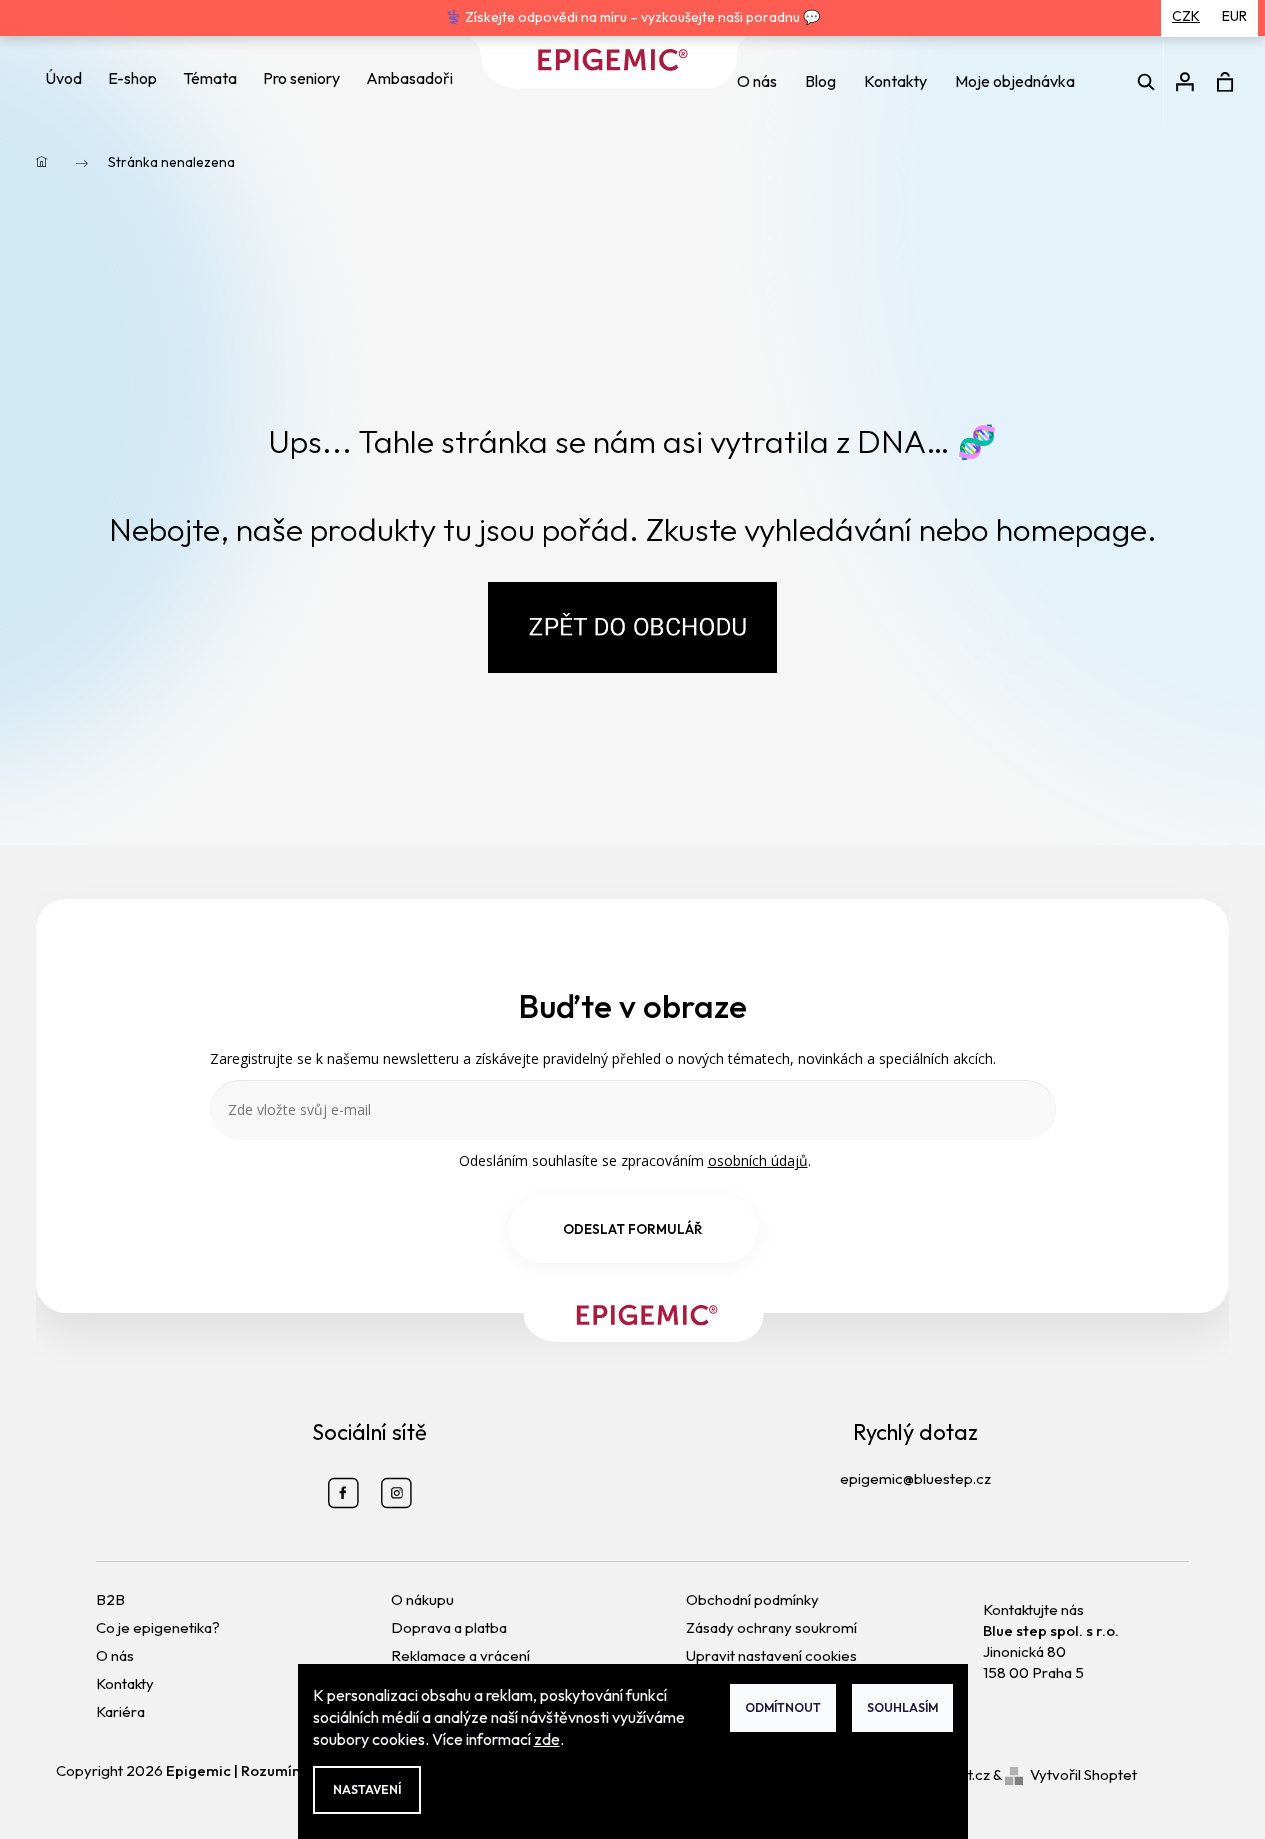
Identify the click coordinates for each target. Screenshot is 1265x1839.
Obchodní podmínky (752, 1599)
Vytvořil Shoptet (1083, 1774)
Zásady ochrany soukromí (771, 1627)
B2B (110, 1599)
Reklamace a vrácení (460, 1655)
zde (547, 1739)
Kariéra (120, 1711)
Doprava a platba (449, 1627)
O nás (757, 81)
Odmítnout (783, 1707)
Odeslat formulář (632, 1229)
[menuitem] (63, 78)
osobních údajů (758, 1160)
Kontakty (895, 81)
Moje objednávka (1015, 81)
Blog (820, 81)
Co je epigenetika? (158, 1627)
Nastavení (367, 1789)
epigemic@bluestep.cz (915, 1478)
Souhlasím (902, 1707)
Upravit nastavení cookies (771, 1655)
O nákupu (422, 1599)
